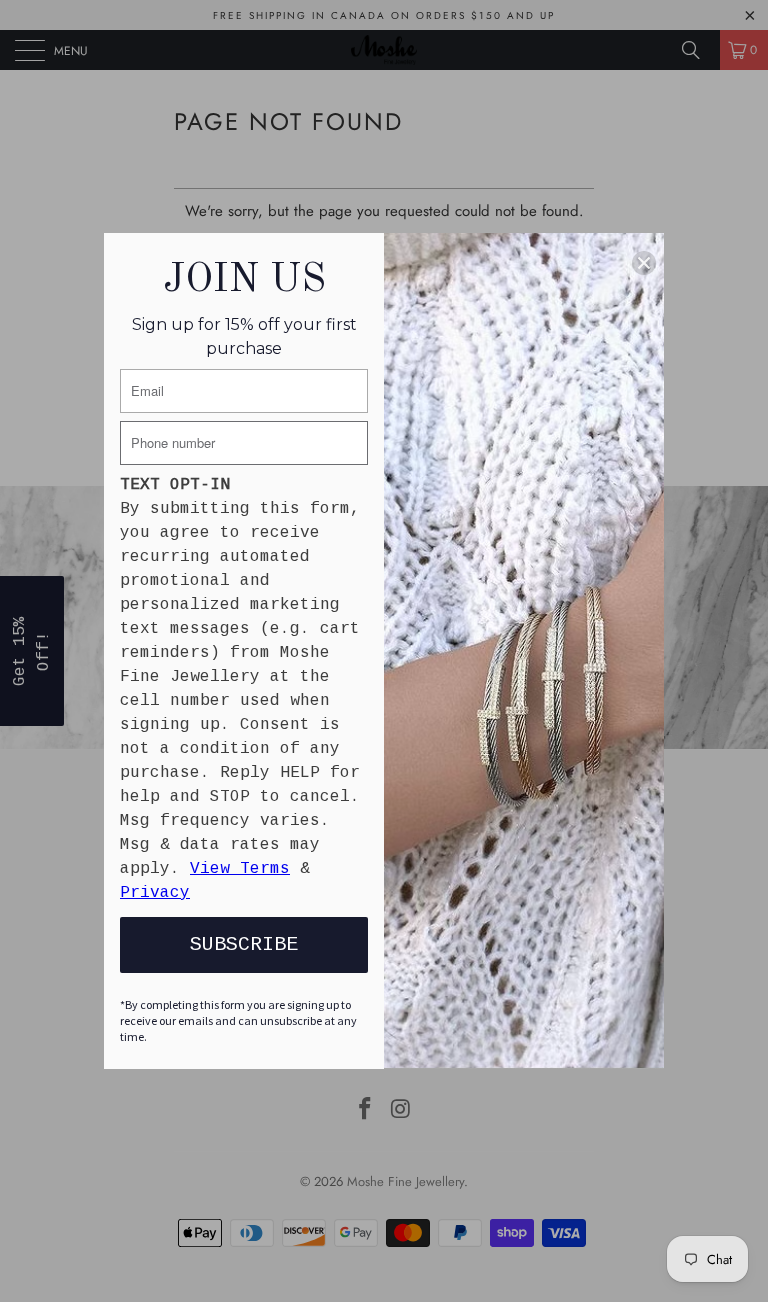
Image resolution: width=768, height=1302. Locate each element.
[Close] (644, 263)
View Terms (240, 869)
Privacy (155, 893)
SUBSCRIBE (244, 944)
